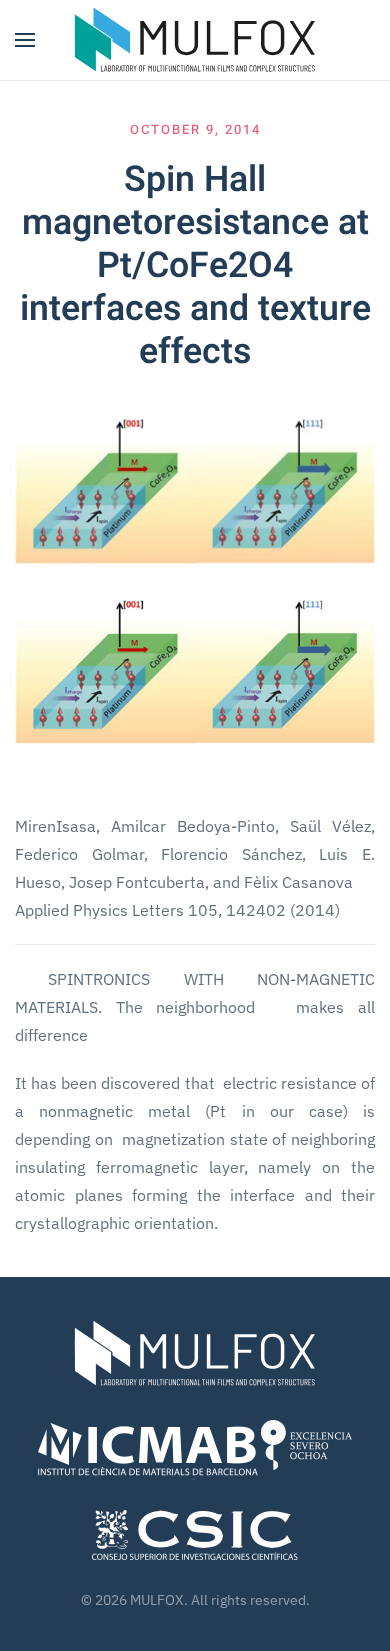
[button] (25, 40)
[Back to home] (195, 40)
